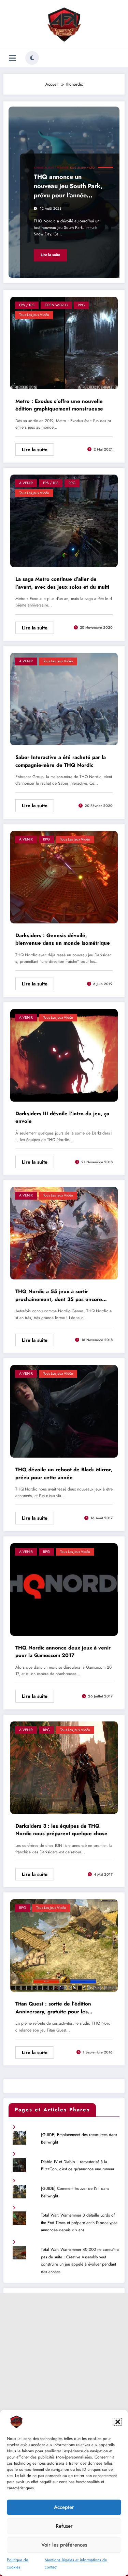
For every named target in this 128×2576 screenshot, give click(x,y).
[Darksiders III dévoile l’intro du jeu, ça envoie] (64, 1055)
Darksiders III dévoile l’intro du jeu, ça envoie (62, 1118)
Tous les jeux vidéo (82, 168)
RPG (81, 305)
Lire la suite (50, 255)
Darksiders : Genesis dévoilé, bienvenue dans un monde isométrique (63, 939)
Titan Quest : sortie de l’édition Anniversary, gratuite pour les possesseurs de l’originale (53, 2009)
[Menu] (12, 58)
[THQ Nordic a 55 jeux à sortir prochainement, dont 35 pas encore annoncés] (64, 1233)
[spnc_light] (32, 58)
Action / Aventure (57, 168)
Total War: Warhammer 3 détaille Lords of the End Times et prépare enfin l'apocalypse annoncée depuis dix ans (79, 2223)
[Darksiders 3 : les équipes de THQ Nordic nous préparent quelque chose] (64, 1767)
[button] (118, 2422)
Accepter (64, 2507)
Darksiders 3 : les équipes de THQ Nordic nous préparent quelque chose (61, 1830)
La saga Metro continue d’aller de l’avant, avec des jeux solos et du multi (62, 583)
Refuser (64, 2526)
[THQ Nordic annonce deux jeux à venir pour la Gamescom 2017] (64, 1589)
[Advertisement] (64, 2357)
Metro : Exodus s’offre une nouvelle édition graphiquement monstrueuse (59, 405)
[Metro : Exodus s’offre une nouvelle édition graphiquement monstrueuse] (64, 342)
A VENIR (39, 168)
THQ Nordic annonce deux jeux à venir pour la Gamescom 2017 (63, 1652)
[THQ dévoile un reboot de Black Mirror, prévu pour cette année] (64, 1411)
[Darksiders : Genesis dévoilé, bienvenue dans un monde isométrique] (64, 877)
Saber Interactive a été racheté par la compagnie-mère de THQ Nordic (61, 761)
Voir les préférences (64, 2545)
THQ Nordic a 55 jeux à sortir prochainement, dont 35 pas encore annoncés (59, 1296)
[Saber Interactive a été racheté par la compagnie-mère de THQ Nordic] (64, 699)
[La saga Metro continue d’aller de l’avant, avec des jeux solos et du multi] (64, 520)
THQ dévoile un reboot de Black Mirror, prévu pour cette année (64, 1474)
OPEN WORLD (56, 305)
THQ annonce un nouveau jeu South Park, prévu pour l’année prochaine (68, 187)
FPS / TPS (27, 305)
